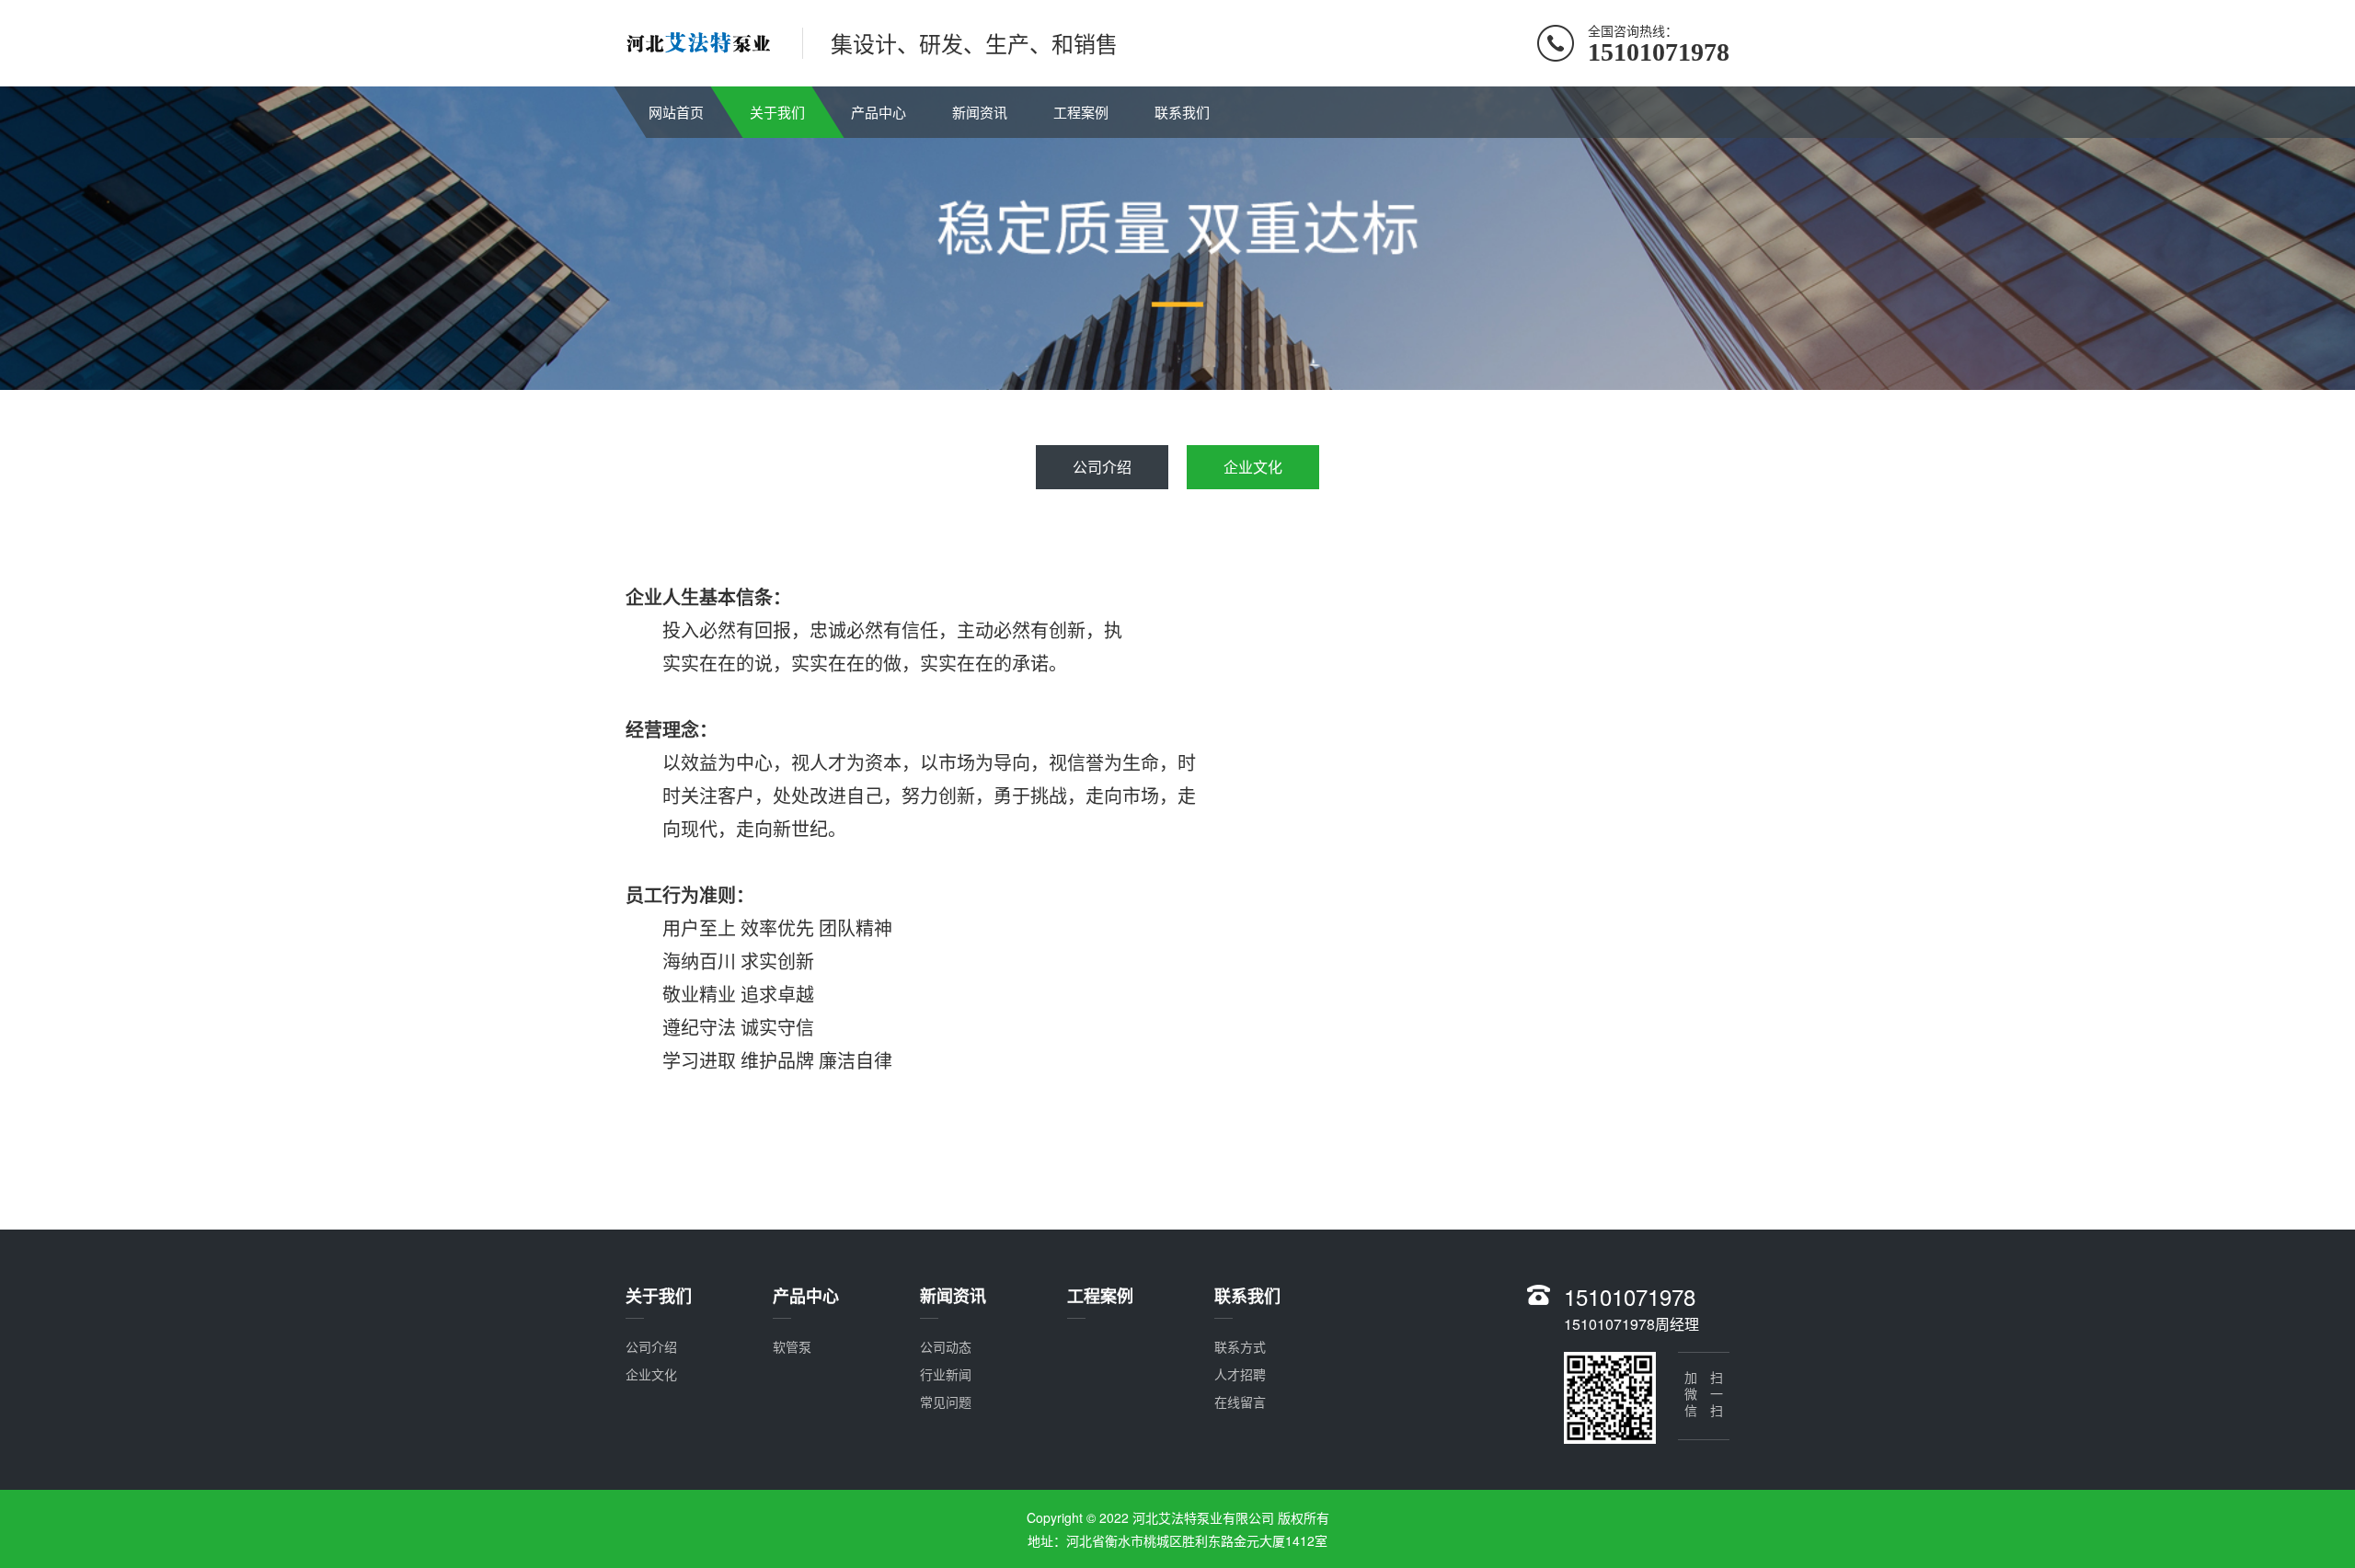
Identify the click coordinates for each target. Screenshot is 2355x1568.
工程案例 (1081, 112)
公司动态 (946, 1346)
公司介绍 (1102, 467)
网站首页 (676, 112)
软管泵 (792, 1346)
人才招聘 (1240, 1374)
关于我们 (777, 112)
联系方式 (1240, 1346)
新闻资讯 (980, 112)
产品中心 (879, 112)
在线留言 (1240, 1402)
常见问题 (946, 1402)
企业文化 (1253, 467)
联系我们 (1182, 112)
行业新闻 (946, 1374)
